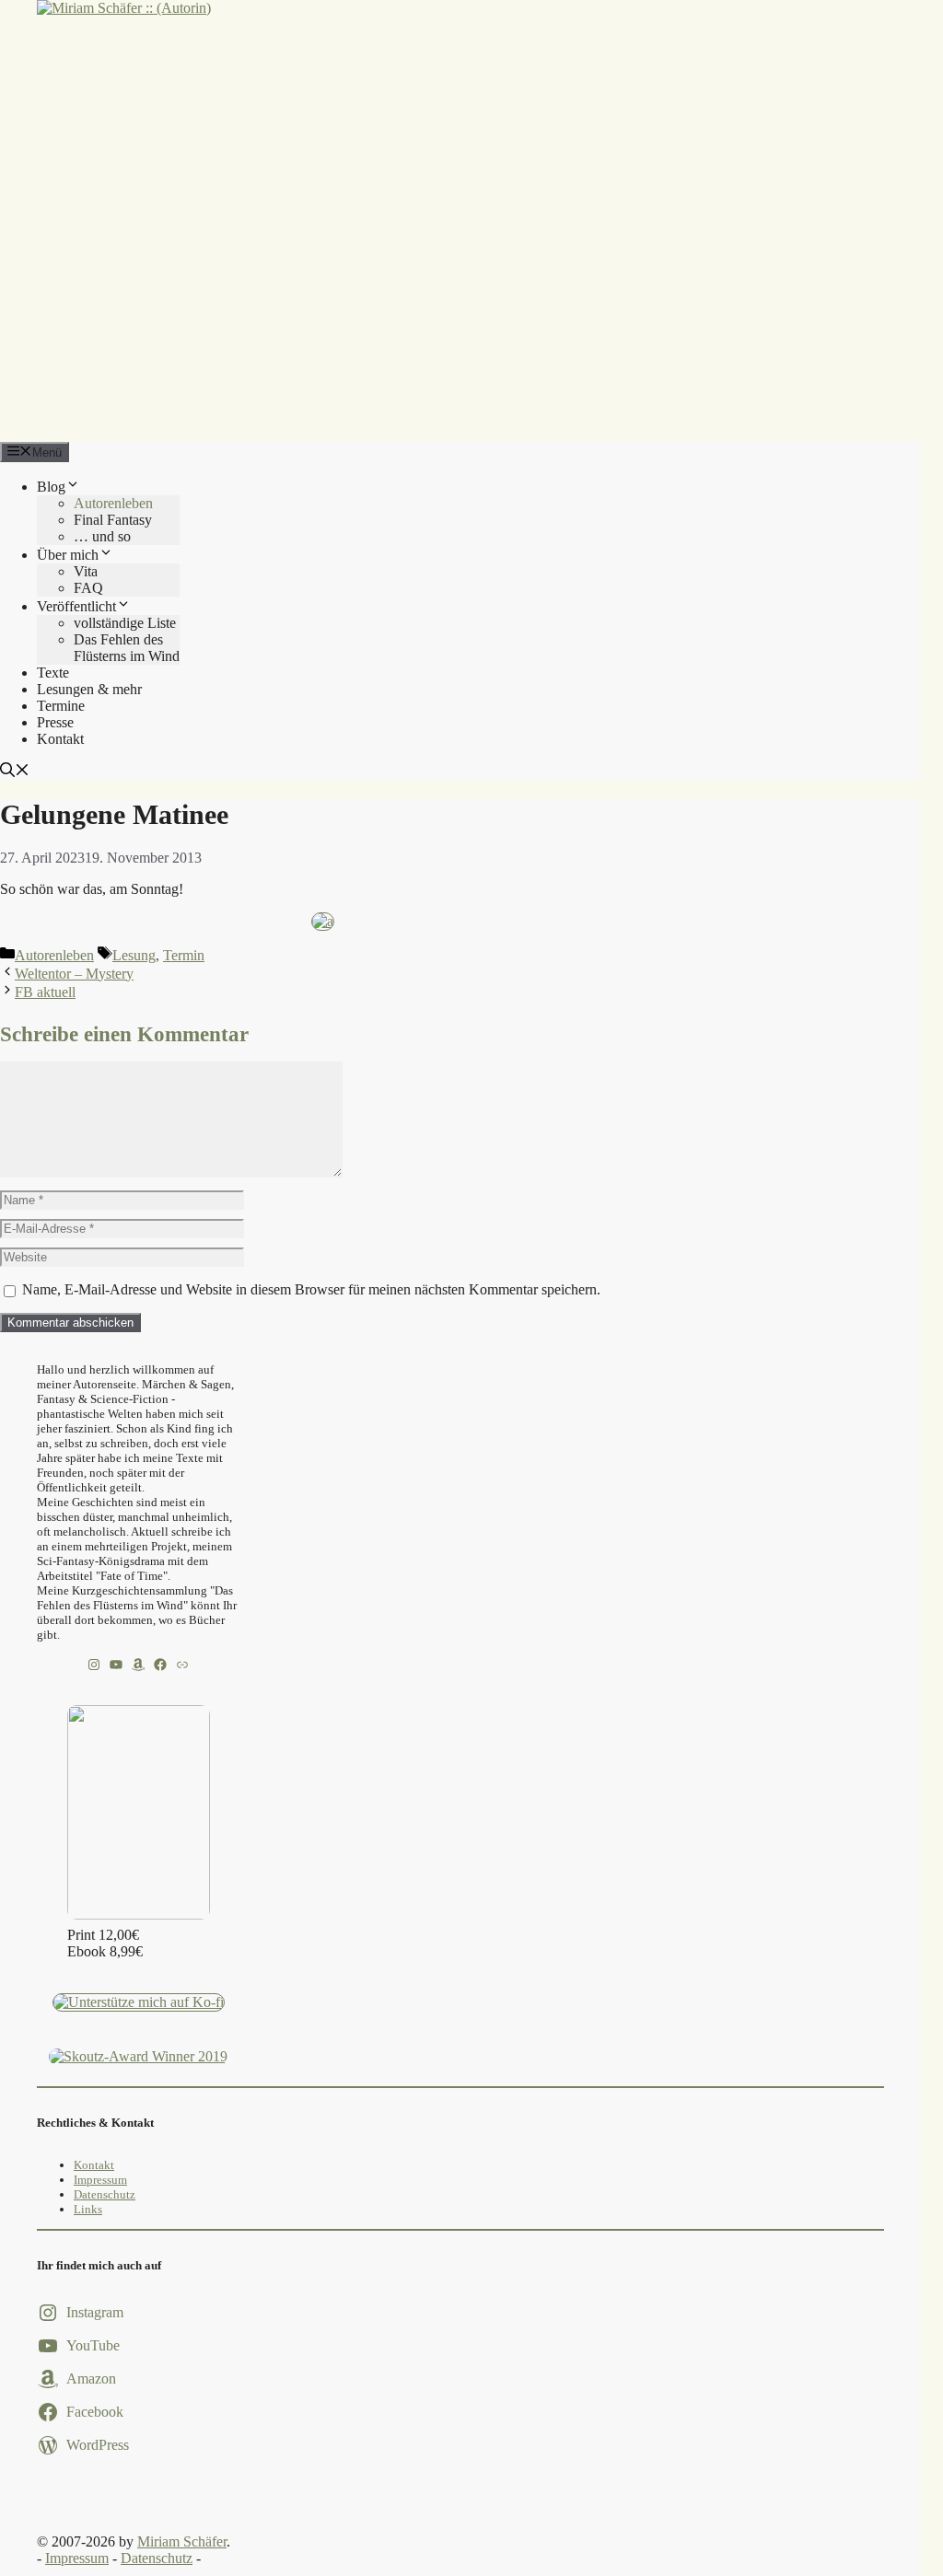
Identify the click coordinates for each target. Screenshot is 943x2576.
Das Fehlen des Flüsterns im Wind (127, 648)
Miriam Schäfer (182, 2541)
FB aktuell (45, 992)
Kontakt (60, 739)
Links (88, 2209)
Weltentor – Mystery (74, 974)
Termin (184, 955)
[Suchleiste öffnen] (15, 772)
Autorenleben (113, 503)
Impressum (100, 2180)
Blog (51, 487)
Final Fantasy (113, 520)
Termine (61, 706)
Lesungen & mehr (89, 689)
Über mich (68, 555)
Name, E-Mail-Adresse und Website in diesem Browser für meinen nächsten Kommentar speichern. (311, 1289)
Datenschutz (105, 2194)
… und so (102, 536)
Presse (55, 722)
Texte (53, 673)
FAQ (88, 588)
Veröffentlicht (76, 606)
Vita (86, 571)
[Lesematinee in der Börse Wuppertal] (323, 921)
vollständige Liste (125, 623)
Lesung (134, 955)
